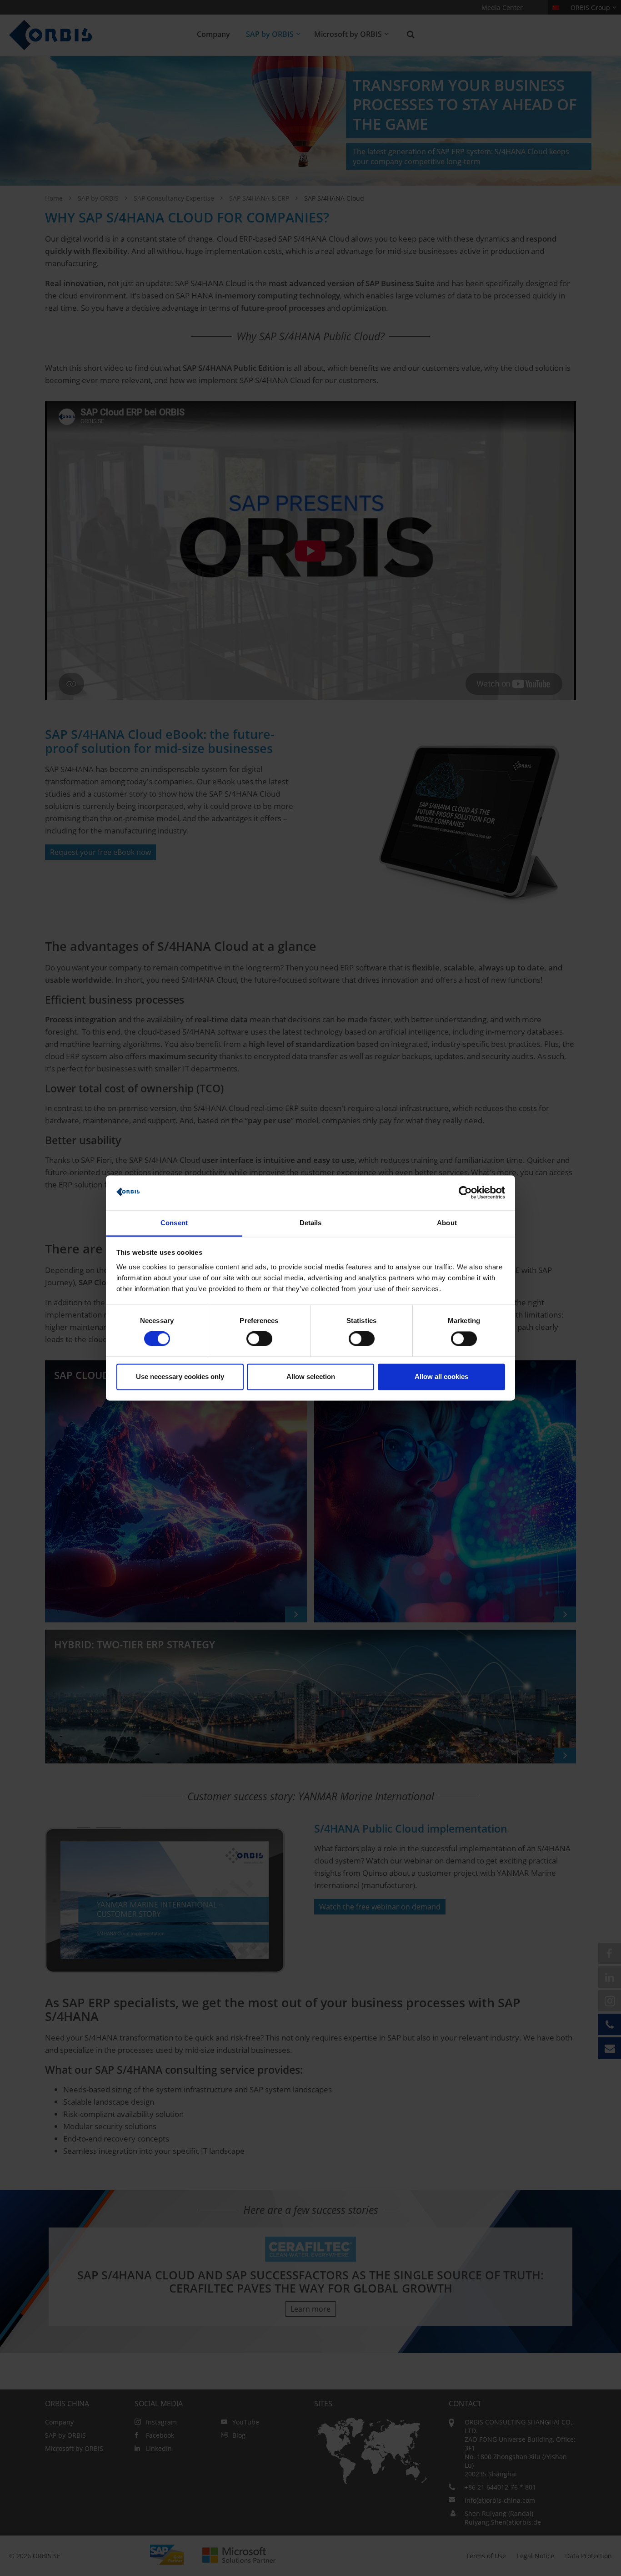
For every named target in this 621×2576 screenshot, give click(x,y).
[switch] (259, 1339)
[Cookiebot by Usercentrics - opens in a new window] (465, 1193)
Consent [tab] (174, 1223)
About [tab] (447, 1223)
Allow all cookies (441, 1376)
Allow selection (311, 1376)
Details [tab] (311, 1223)
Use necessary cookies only (180, 1376)
